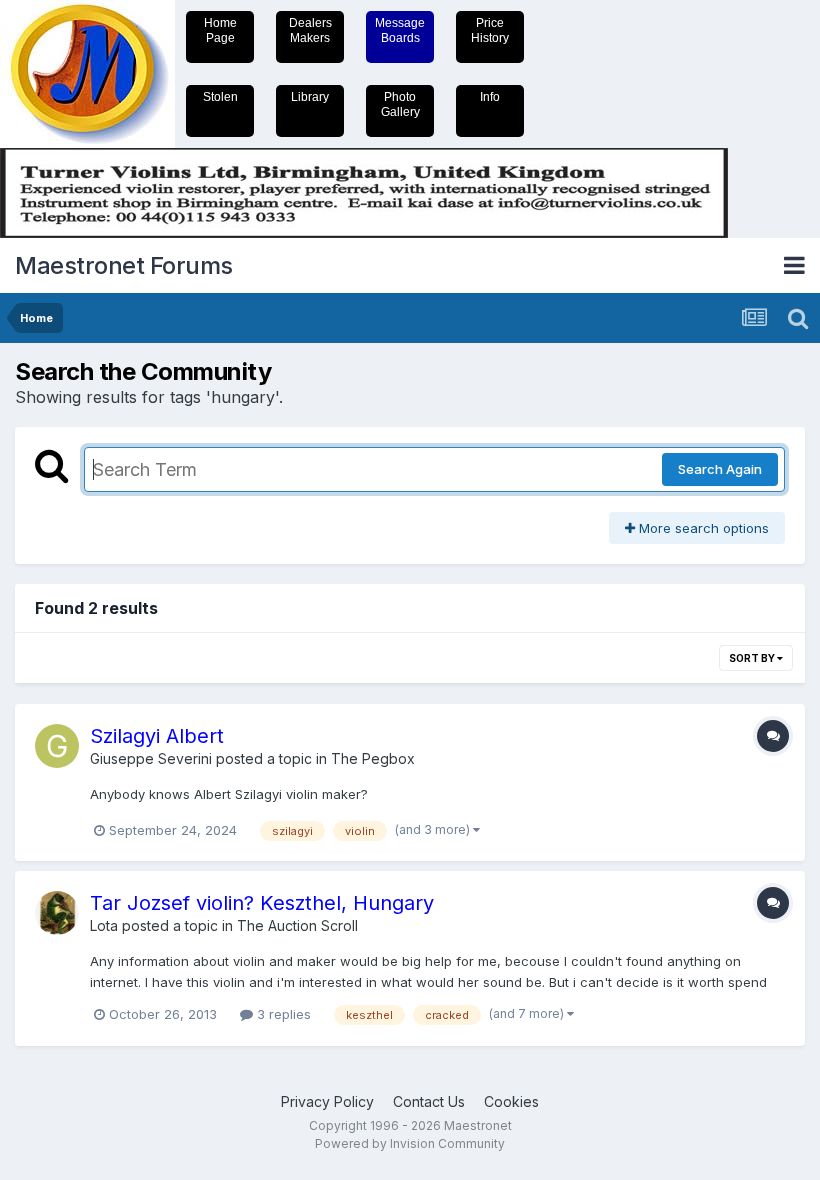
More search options (702, 528)
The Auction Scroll (297, 925)
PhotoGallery (400, 104)
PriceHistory (490, 30)
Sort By (753, 658)
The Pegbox (373, 758)
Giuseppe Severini (151, 758)
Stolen (220, 97)
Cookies (511, 1101)
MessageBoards (400, 30)
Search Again (720, 469)
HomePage (220, 30)
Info (490, 97)
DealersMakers (310, 30)
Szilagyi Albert (157, 736)
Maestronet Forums (124, 265)
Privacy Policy (327, 1101)
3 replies (282, 1014)
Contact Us (429, 1101)
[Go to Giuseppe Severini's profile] (57, 746)
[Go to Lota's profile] (57, 913)
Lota (104, 925)
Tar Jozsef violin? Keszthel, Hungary (262, 903)
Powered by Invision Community (410, 1143)
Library (310, 97)
